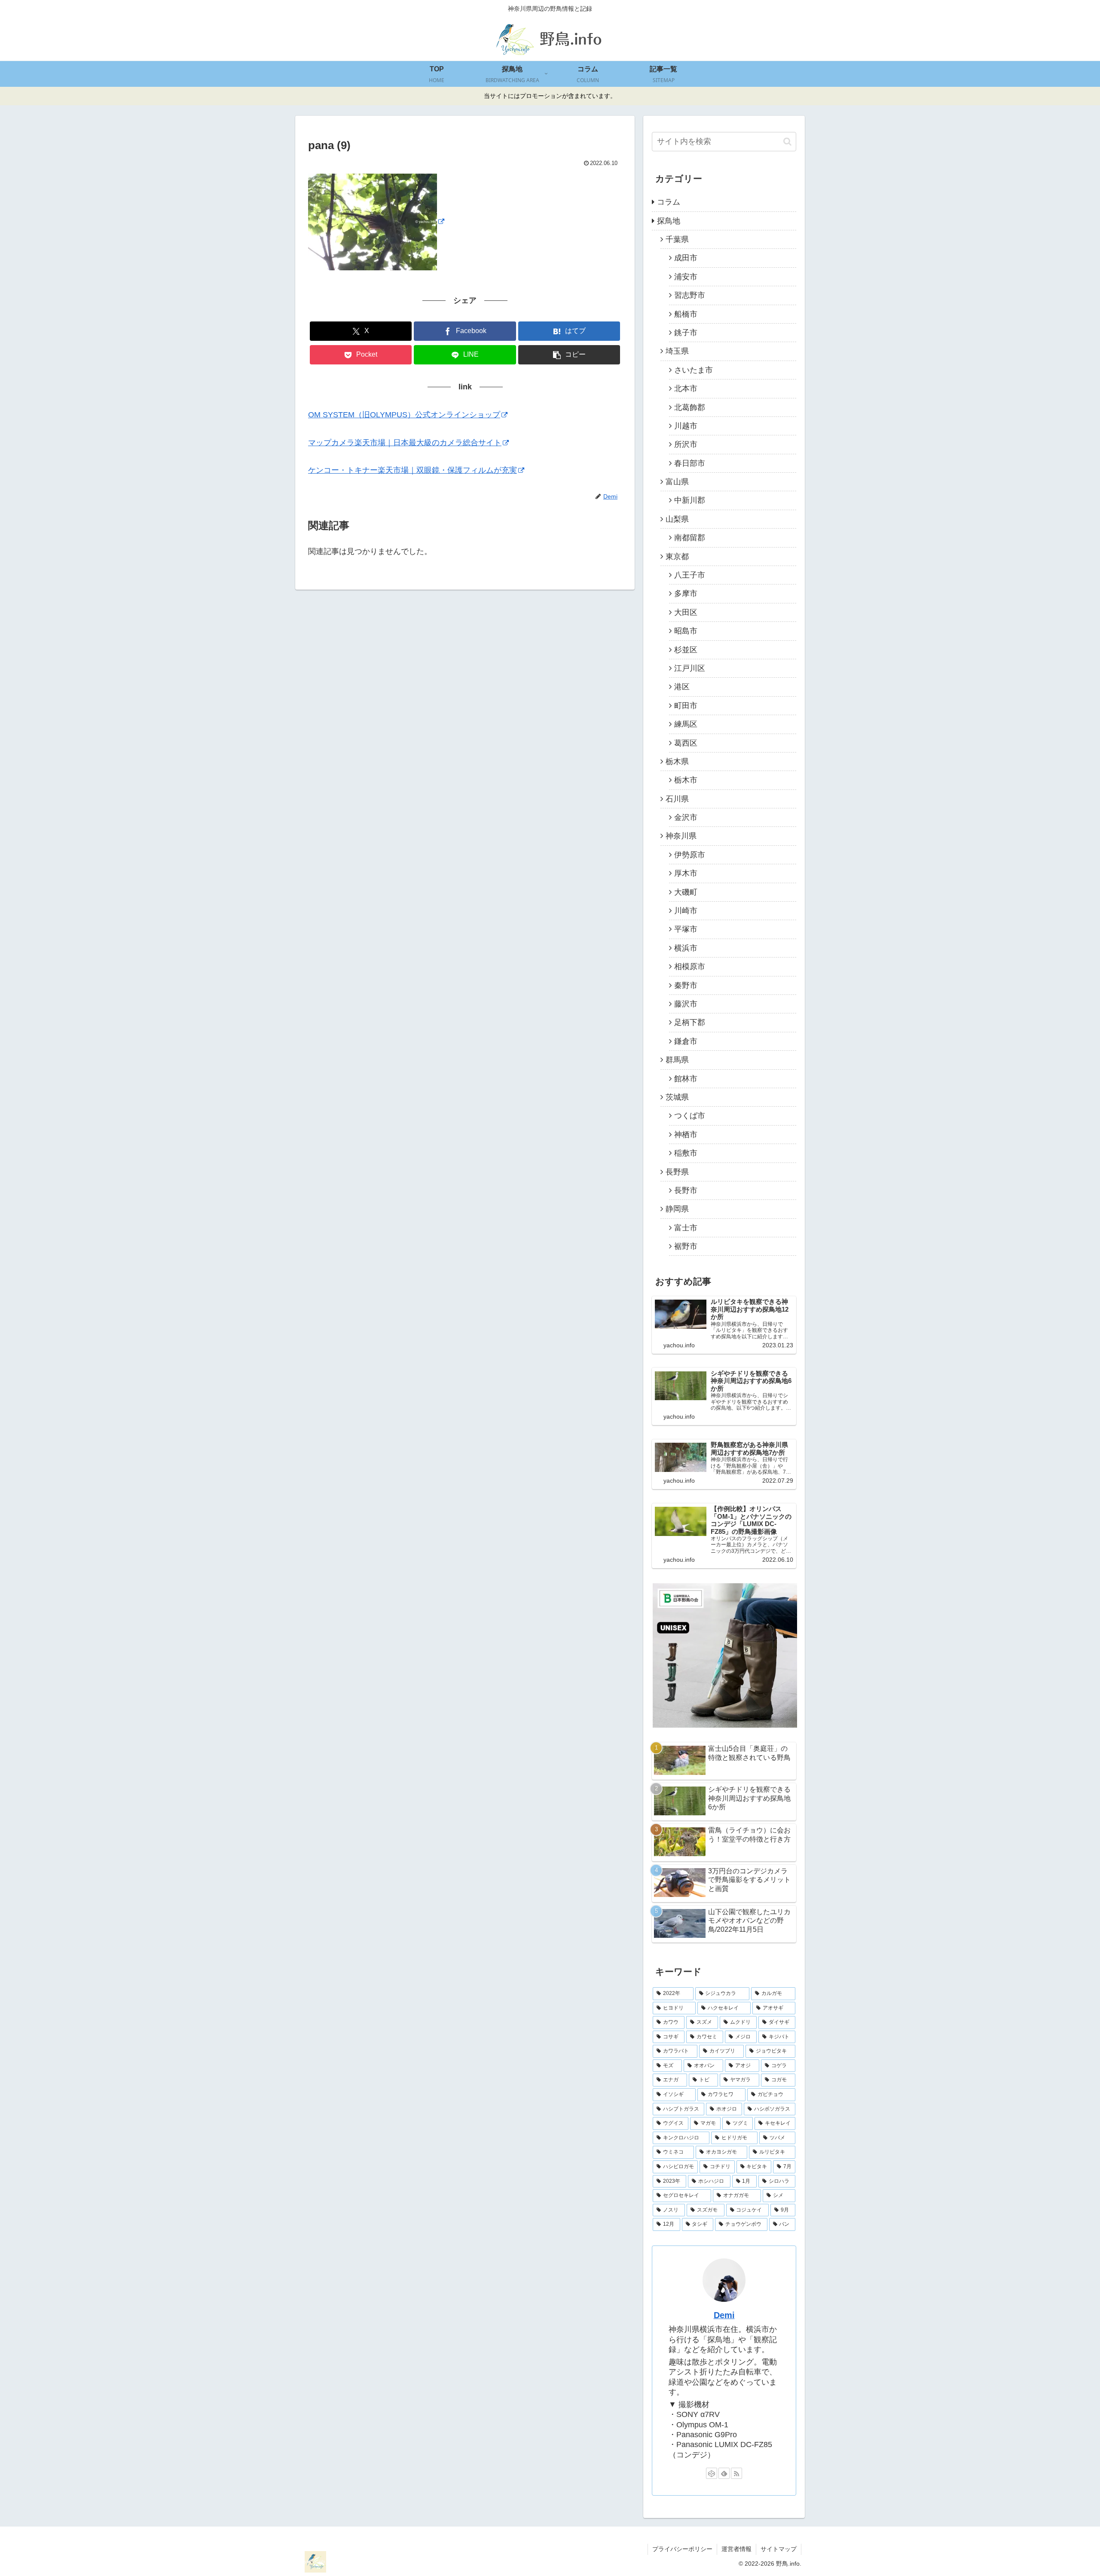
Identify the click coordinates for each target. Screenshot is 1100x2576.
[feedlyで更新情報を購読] (724, 2473)
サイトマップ (779, 2549)
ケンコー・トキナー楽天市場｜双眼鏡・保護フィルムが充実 (412, 470)
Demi (724, 2315)
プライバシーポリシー (682, 2549)
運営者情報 (736, 2549)
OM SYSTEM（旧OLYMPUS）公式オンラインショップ (404, 415)
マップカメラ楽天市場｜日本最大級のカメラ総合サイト (405, 443)
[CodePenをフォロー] (712, 2473)
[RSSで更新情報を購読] (736, 2473)
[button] (569, 355)
